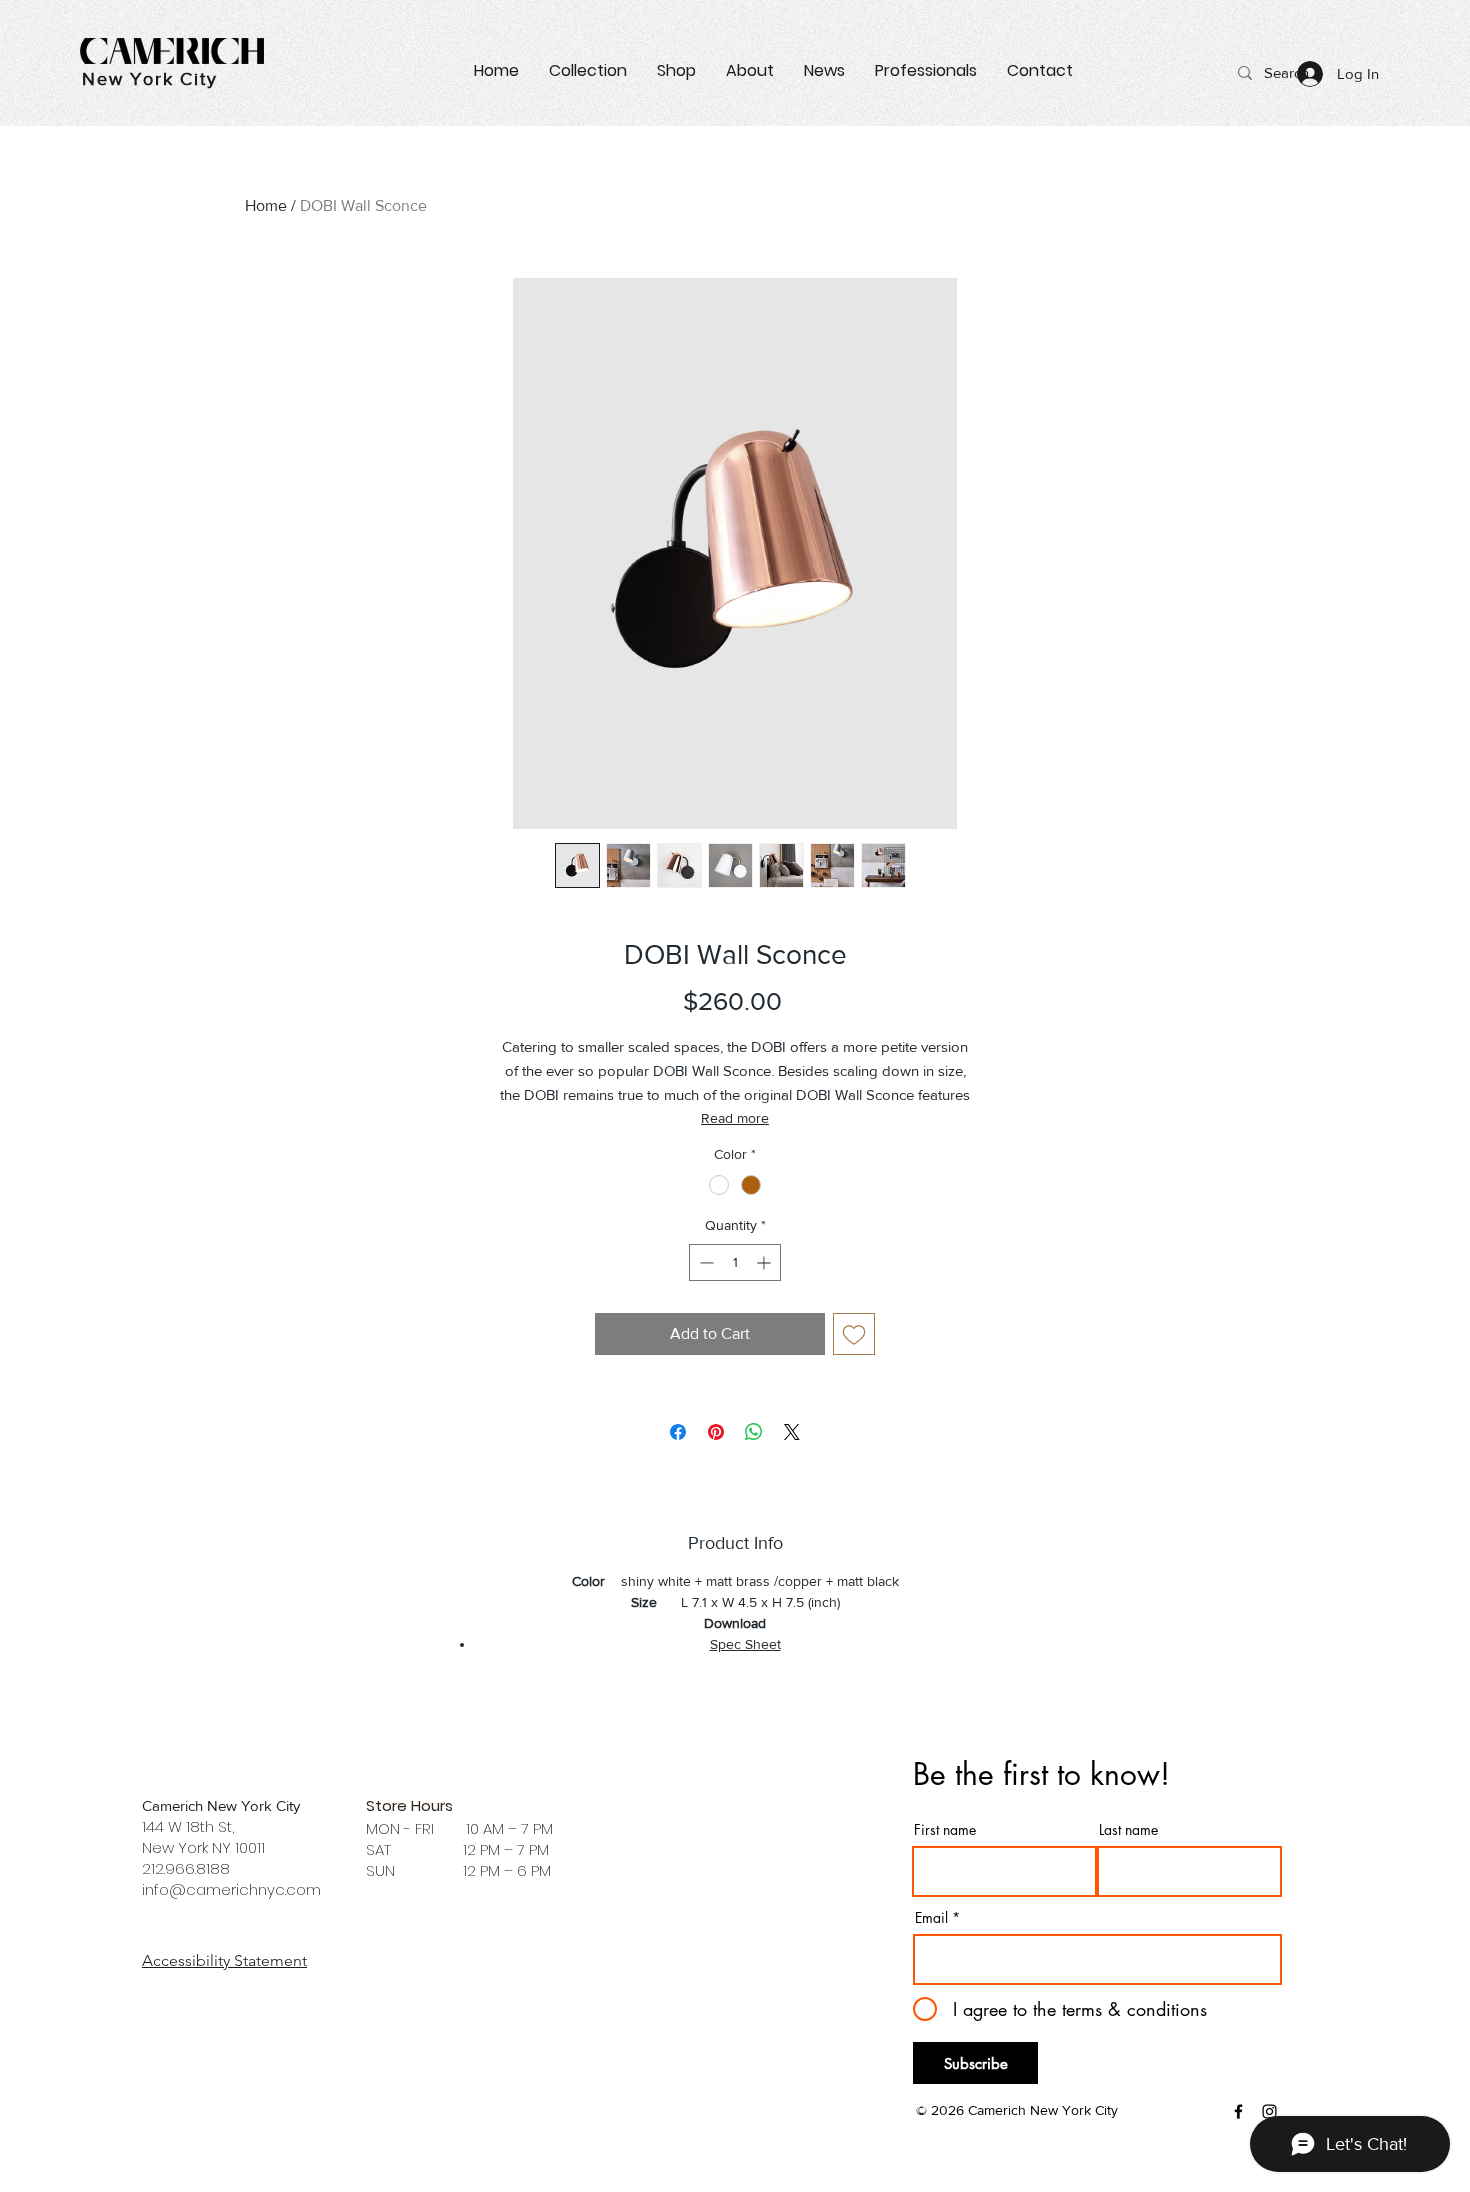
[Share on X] (792, 1432)
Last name (1128, 1830)
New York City (149, 79)
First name (945, 1830)
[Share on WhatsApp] (754, 1432)
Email (931, 1918)
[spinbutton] (735, 1262)
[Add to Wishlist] (854, 1334)
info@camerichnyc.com (231, 1889)
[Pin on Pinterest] (716, 1432)
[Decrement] (704, 1262)
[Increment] (765, 1262)
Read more (735, 1118)
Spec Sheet (745, 1644)
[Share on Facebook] (678, 1432)
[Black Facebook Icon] (1238, 2111)
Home (266, 205)
